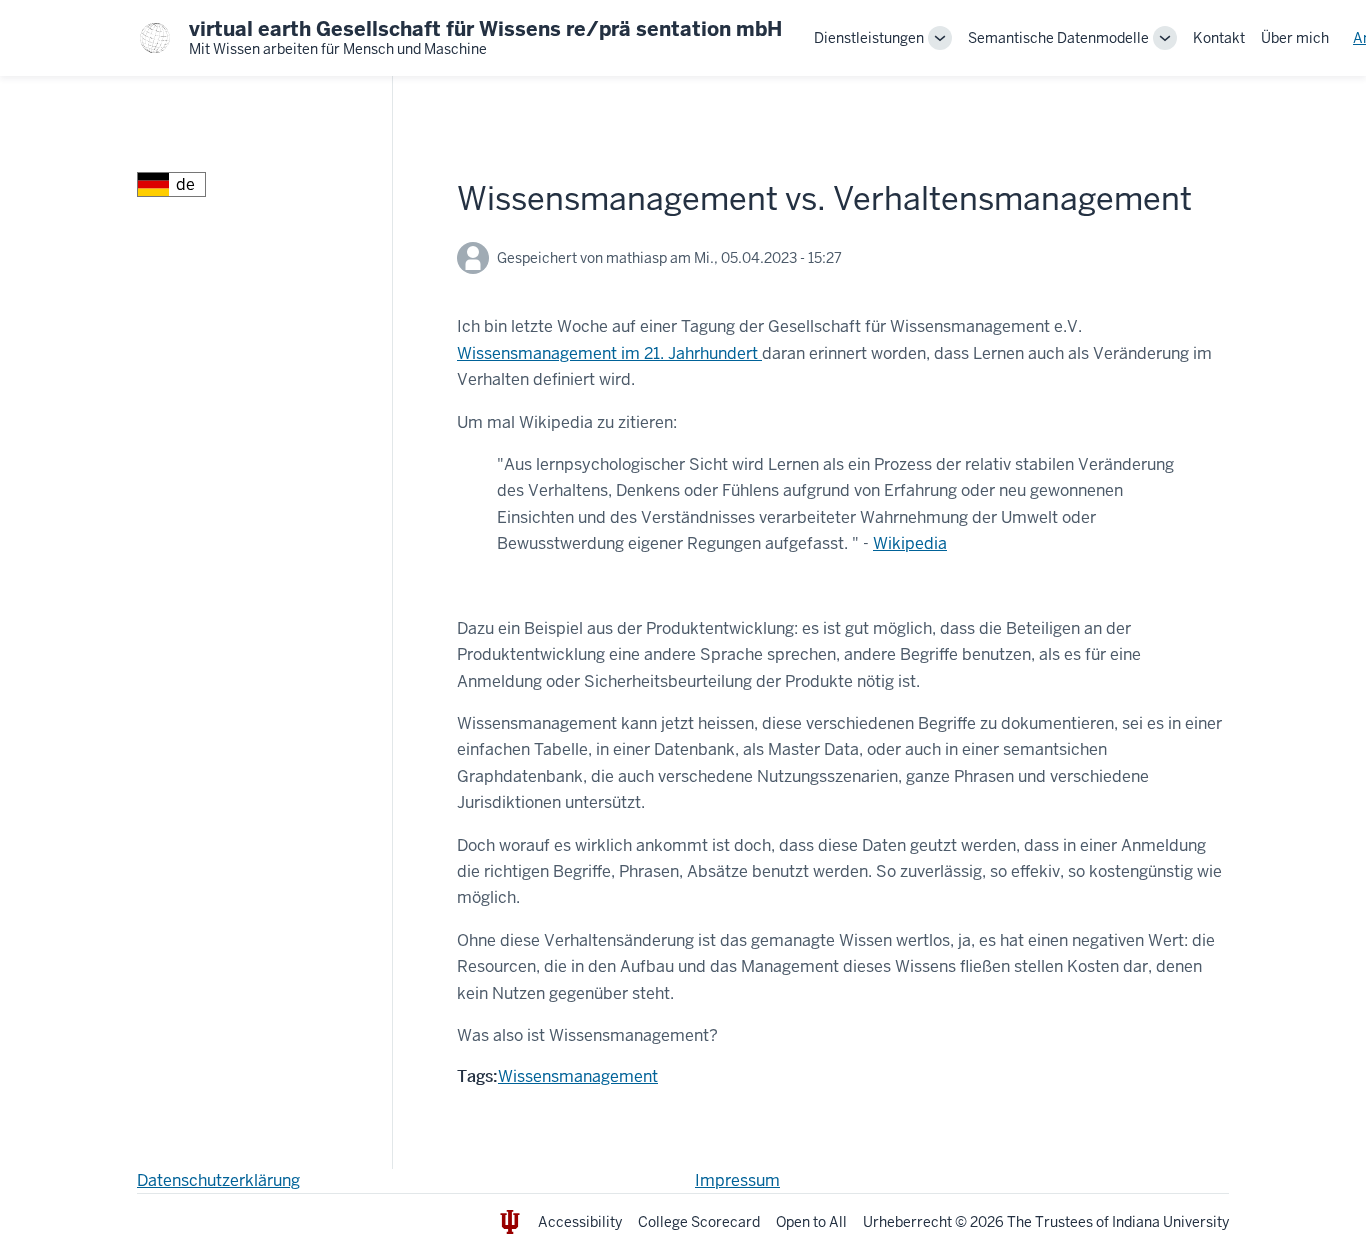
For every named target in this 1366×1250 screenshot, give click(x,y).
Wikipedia (910, 543)
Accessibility (580, 1222)
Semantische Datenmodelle (1058, 38)
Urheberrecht (907, 1222)
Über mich (1295, 38)
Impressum (737, 1180)
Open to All (811, 1222)
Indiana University (1170, 1222)
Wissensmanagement (578, 1076)
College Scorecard (699, 1222)
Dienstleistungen (869, 38)
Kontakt (1219, 38)
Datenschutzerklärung (218, 1180)
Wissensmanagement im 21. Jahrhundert (609, 353)
